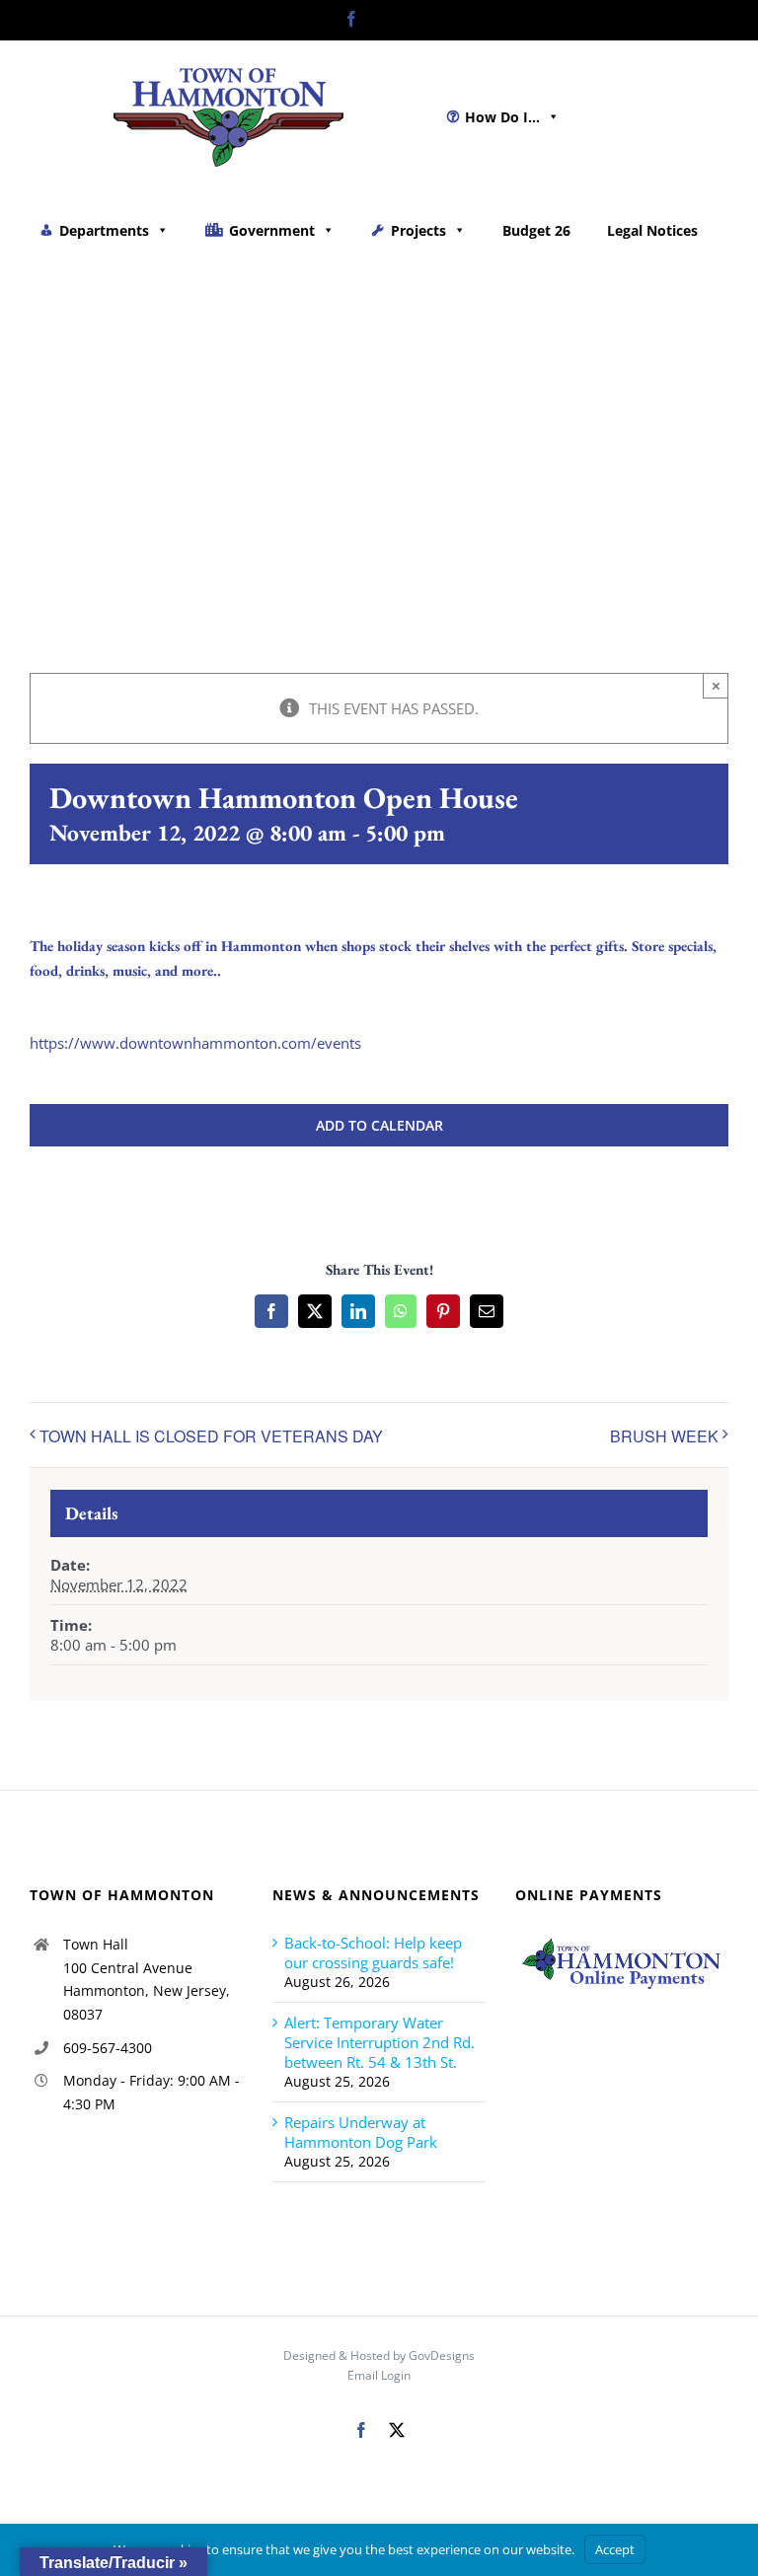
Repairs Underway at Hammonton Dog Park (361, 2132)
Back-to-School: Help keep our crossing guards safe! (373, 1952)
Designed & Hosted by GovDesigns (379, 2355)
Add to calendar (379, 1125)
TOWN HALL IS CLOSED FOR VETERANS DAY (211, 1436)
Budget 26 (536, 230)
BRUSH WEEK (664, 1436)
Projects (418, 230)
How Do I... (502, 117)
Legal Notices (652, 230)
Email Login (379, 2375)
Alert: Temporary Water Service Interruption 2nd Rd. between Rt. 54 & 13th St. (379, 2042)
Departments (104, 230)
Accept (615, 2549)
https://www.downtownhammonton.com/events (195, 1043)
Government (272, 230)
